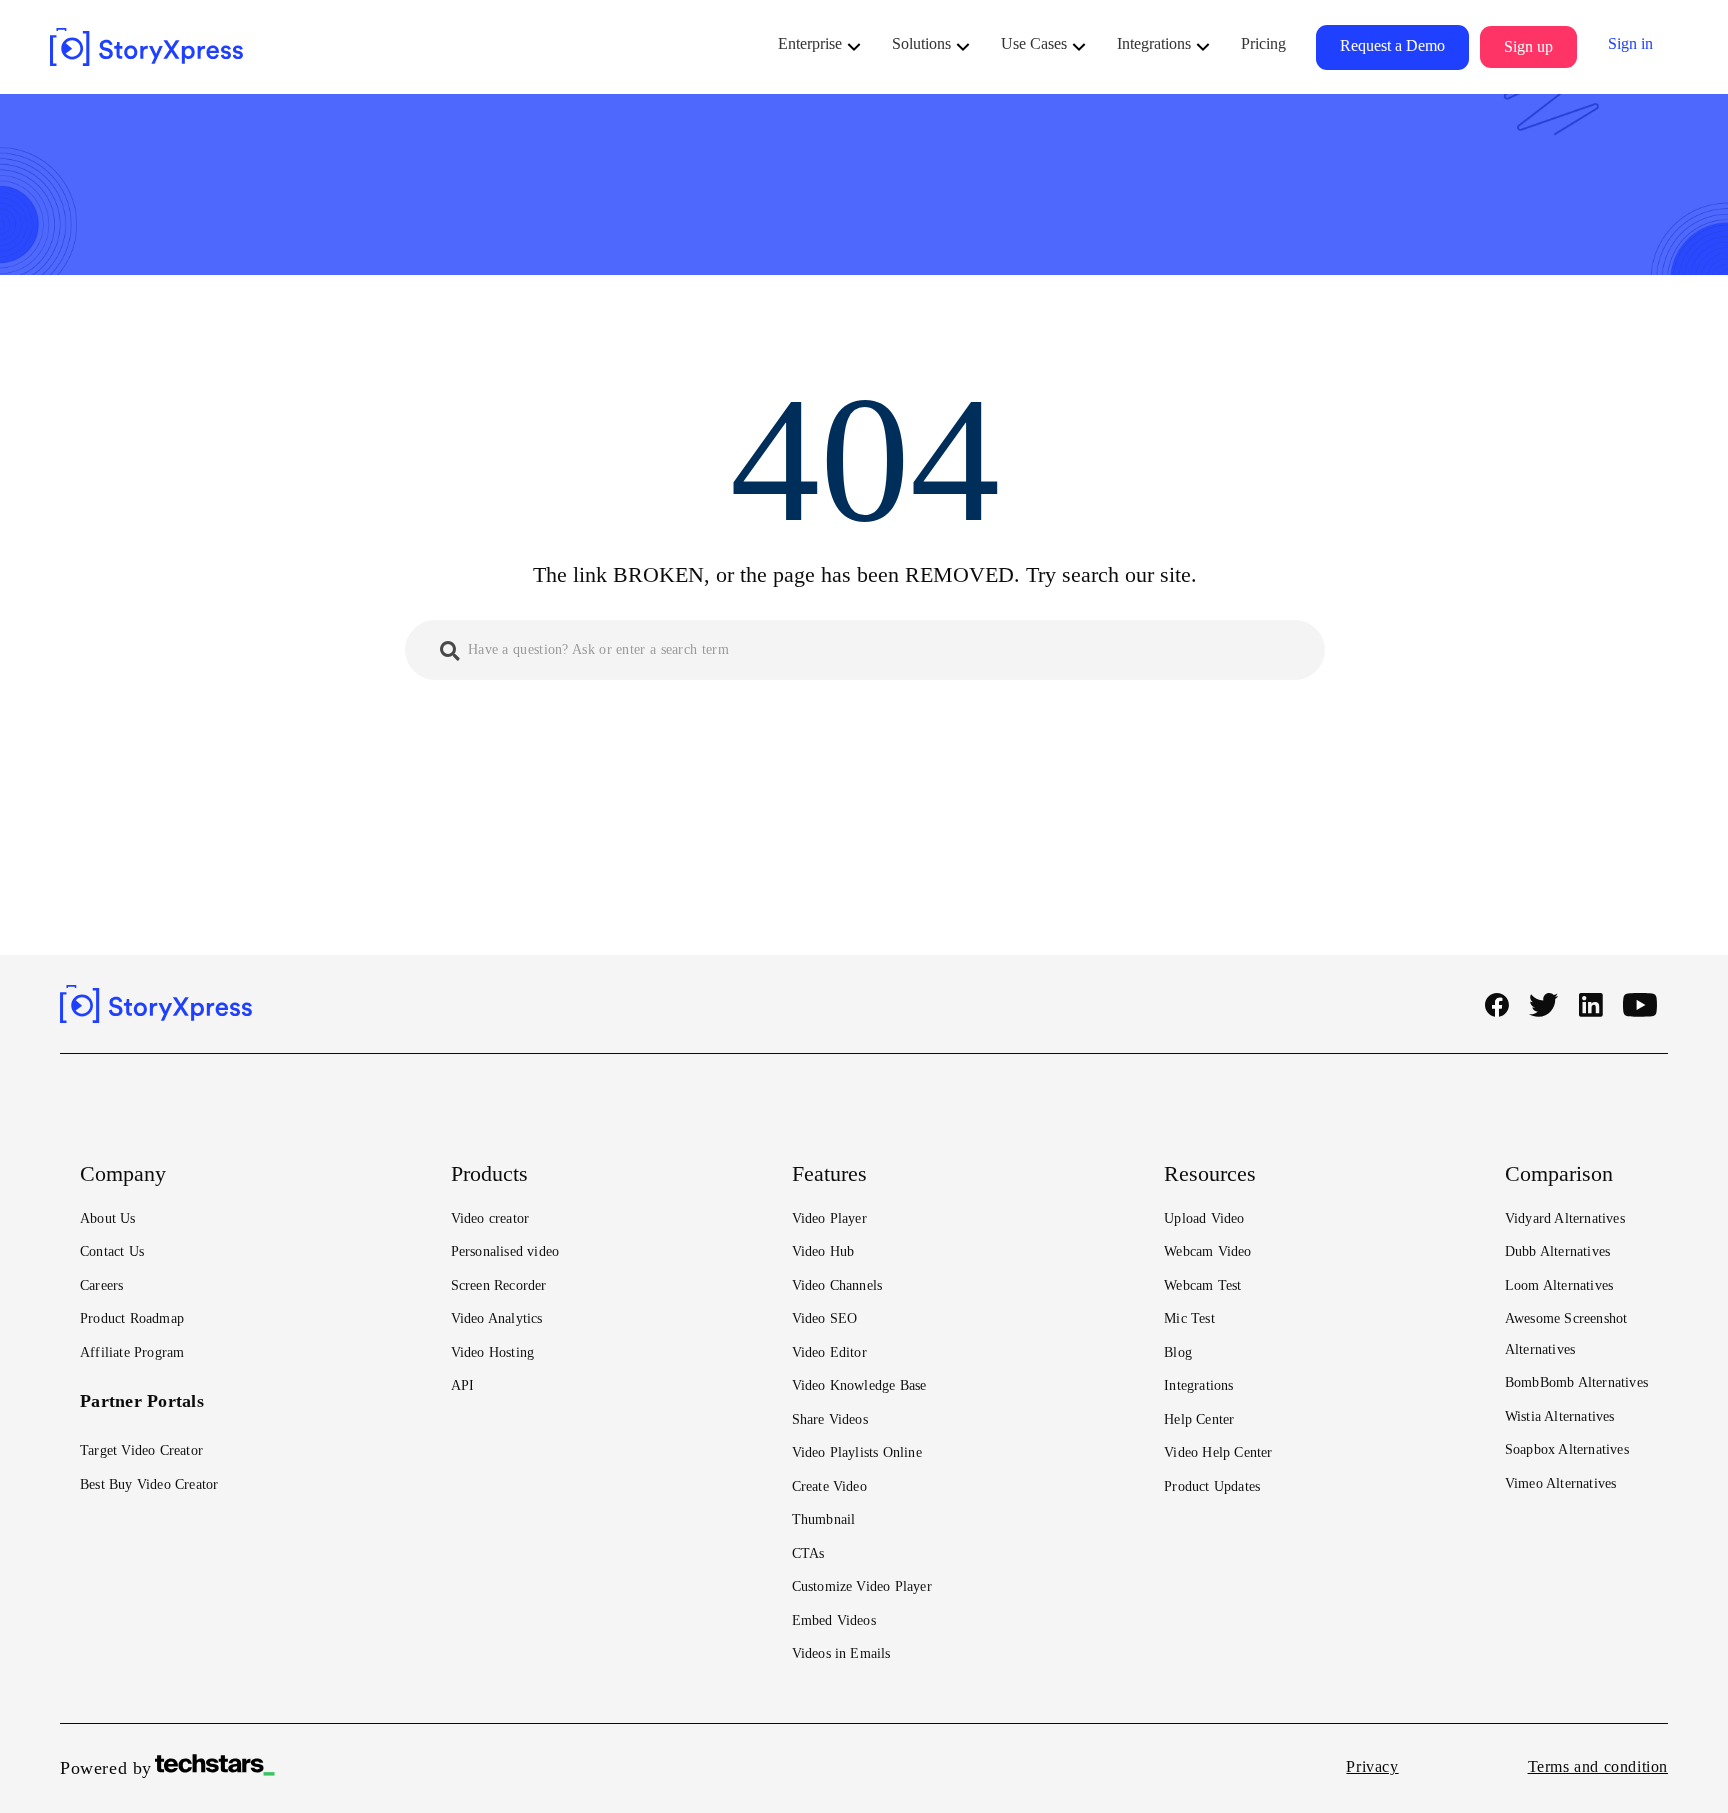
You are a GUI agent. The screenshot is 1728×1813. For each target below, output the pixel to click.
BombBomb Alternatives (1576, 1382)
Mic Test (1189, 1318)
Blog (1178, 1352)
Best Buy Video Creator (149, 1484)
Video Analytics (497, 1318)
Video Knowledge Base (859, 1385)
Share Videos (830, 1419)
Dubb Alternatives (1557, 1251)
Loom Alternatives (1559, 1285)
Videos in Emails (841, 1653)
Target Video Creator (141, 1450)
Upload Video (1204, 1218)
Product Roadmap (132, 1318)
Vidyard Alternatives (1565, 1218)
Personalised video (505, 1251)
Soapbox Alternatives (1567, 1449)
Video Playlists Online (857, 1452)
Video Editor (829, 1352)
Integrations (1198, 1385)
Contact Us (112, 1251)
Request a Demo (1392, 45)
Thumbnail (824, 1519)
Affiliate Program (132, 1352)
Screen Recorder (499, 1285)
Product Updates (1212, 1486)
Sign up (1528, 46)
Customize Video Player (862, 1586)
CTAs (808, 1553)
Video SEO (825, 1318)
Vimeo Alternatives (1561, 1483)
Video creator (490, 1218)
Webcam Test (1202, 1285)
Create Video (829, 1486)
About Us (108, 1218)
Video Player (829, 1218)
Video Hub (823, 1251)
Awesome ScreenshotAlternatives (1566, 1334)
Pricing (1263, 43)
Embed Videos (834, 1620)
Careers (101, 1285)
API (463, 1385)
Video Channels (837, 1285)
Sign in (1630, 43)
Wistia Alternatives (1560, 1416)
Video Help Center (1218, 1452)
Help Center (1199, 1419)
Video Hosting (493, 1352)
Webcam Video (1207, 1251)
